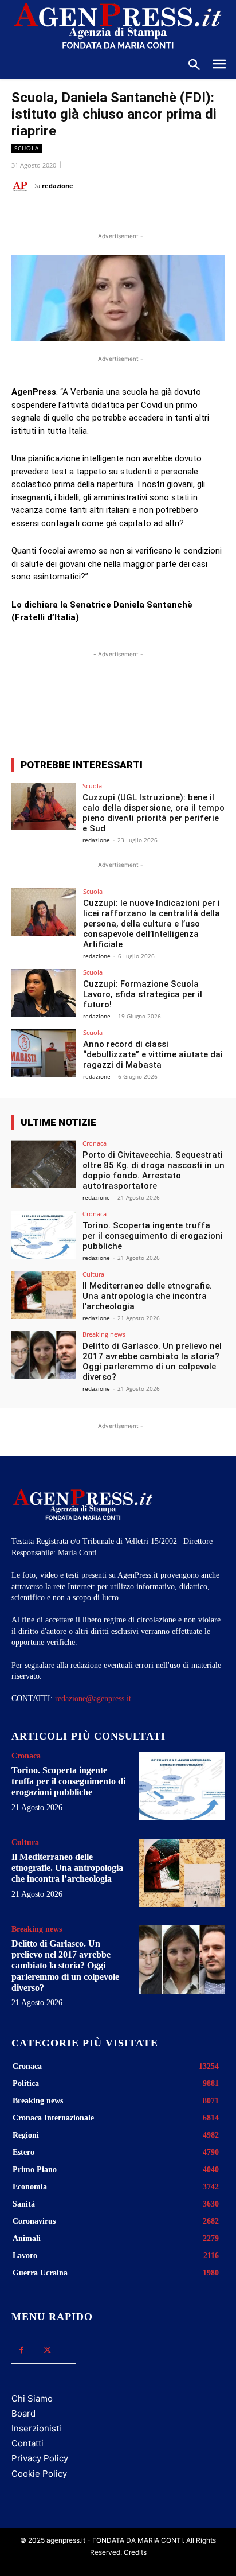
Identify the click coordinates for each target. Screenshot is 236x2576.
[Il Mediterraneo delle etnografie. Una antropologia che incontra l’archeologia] (44, 1295)
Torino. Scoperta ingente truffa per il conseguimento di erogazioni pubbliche (153, 1236)
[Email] (138, 215)
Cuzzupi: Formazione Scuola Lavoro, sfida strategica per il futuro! (143, 994)
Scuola (27, 148)
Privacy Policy (40, 2458)
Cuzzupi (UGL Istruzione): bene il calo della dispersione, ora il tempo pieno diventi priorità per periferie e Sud (154, 813)
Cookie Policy (39, 2474)
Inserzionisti (36, 2428)
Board (23, 2413)
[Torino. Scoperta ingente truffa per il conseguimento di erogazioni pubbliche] (44, 1235)
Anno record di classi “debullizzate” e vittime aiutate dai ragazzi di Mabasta (153, 1054)
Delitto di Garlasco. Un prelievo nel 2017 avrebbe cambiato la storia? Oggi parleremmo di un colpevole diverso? (152, 1361)
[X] (85, 215)
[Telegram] (164, 215)
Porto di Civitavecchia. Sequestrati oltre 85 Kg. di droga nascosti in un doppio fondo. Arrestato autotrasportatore (154, 1170)
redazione (58, 186)
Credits (135, 2552)
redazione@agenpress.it (93, 1698)
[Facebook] (59, 215)
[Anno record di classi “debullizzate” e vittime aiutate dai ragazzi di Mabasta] (44, 1053)
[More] (177, 707)
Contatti (27, 2443)
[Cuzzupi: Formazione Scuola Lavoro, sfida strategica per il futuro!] (44, 993)
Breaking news (104, 1334)
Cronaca (95, 1143)
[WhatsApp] (112, 215)
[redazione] (22, 186)
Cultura (93, 1274)
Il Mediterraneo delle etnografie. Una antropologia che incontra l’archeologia (147, 1296)
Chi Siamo (32, 2398)
